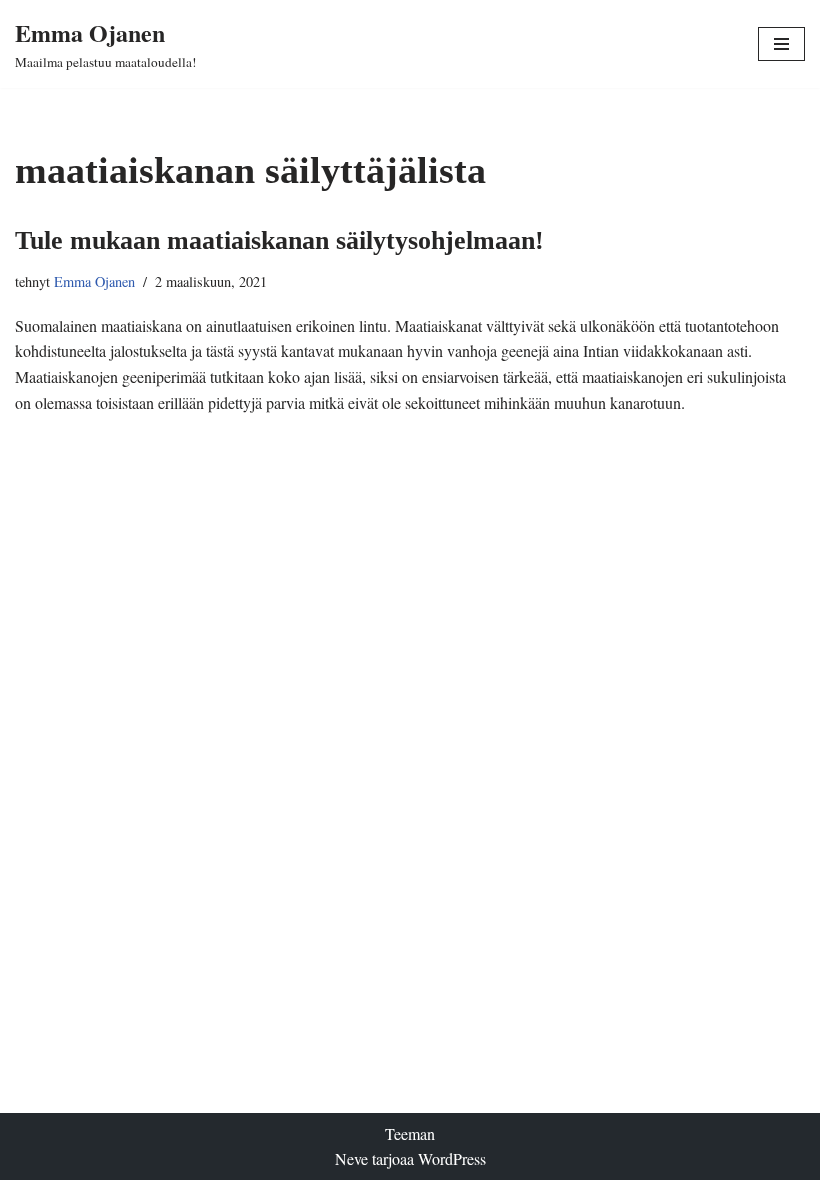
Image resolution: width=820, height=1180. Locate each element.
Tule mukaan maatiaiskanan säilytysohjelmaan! (279, 240)
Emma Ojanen (94, 281)
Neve (351, 1158)
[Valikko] (781, 44)
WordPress (452, 1158)
